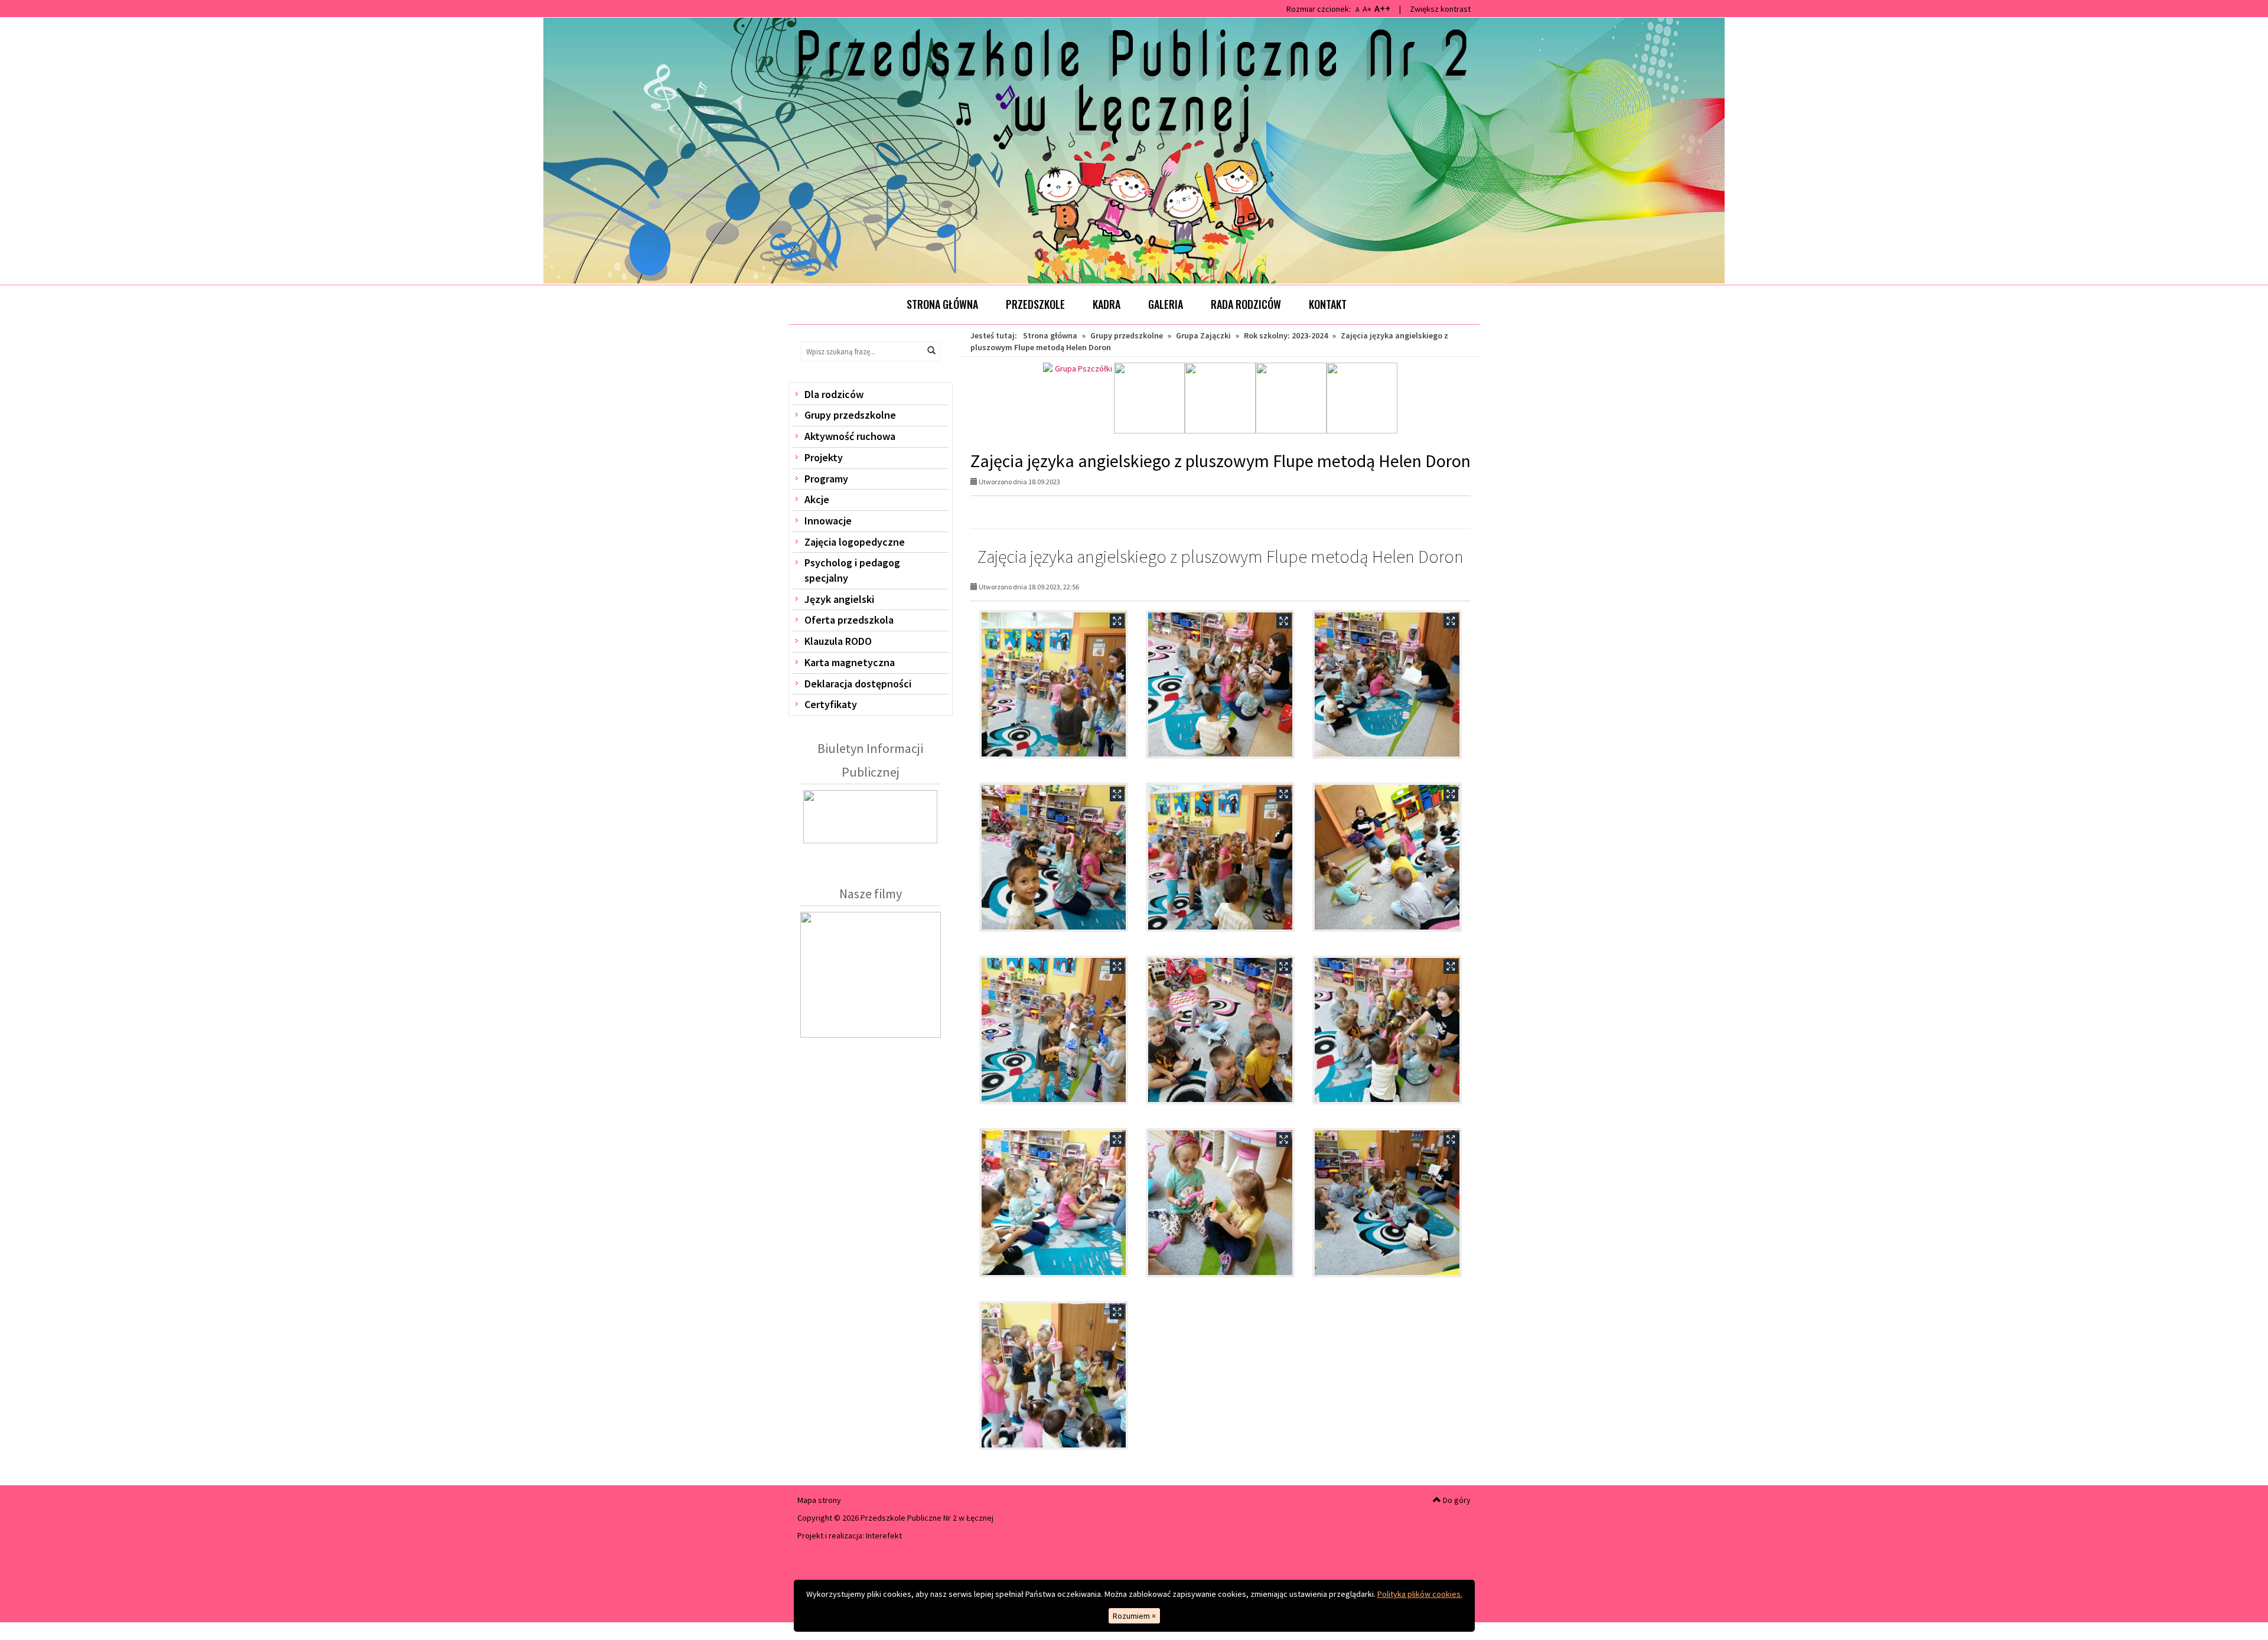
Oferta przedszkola (849, 620)
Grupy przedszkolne (850, 415)
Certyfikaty (831, 704)
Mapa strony (819, 1500)
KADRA (1107, 304)
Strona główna (942, 304)
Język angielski (839, 599)
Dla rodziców (834, 394)
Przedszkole (1035, 304)
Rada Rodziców (1246, 304)
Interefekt (884, 1535)
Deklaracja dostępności (858, 684)
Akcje (817, 499)
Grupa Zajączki (1203, 335)
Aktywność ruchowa (850, 436)
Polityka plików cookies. (1420, 1594)
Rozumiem (1134, 1616)
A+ (1367, 9)
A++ (1382, 8)
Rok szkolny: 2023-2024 (1286, 335)
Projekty (824, 457)
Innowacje (828, 521)
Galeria (1166, 304)
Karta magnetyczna (850, 662)
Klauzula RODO (838, 641)
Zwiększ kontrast (1440, 9)
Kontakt (1328, 304)
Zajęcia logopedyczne (855, 542)
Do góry (1456, 1500)
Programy (826, 479)
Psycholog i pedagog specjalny (852, 570)
